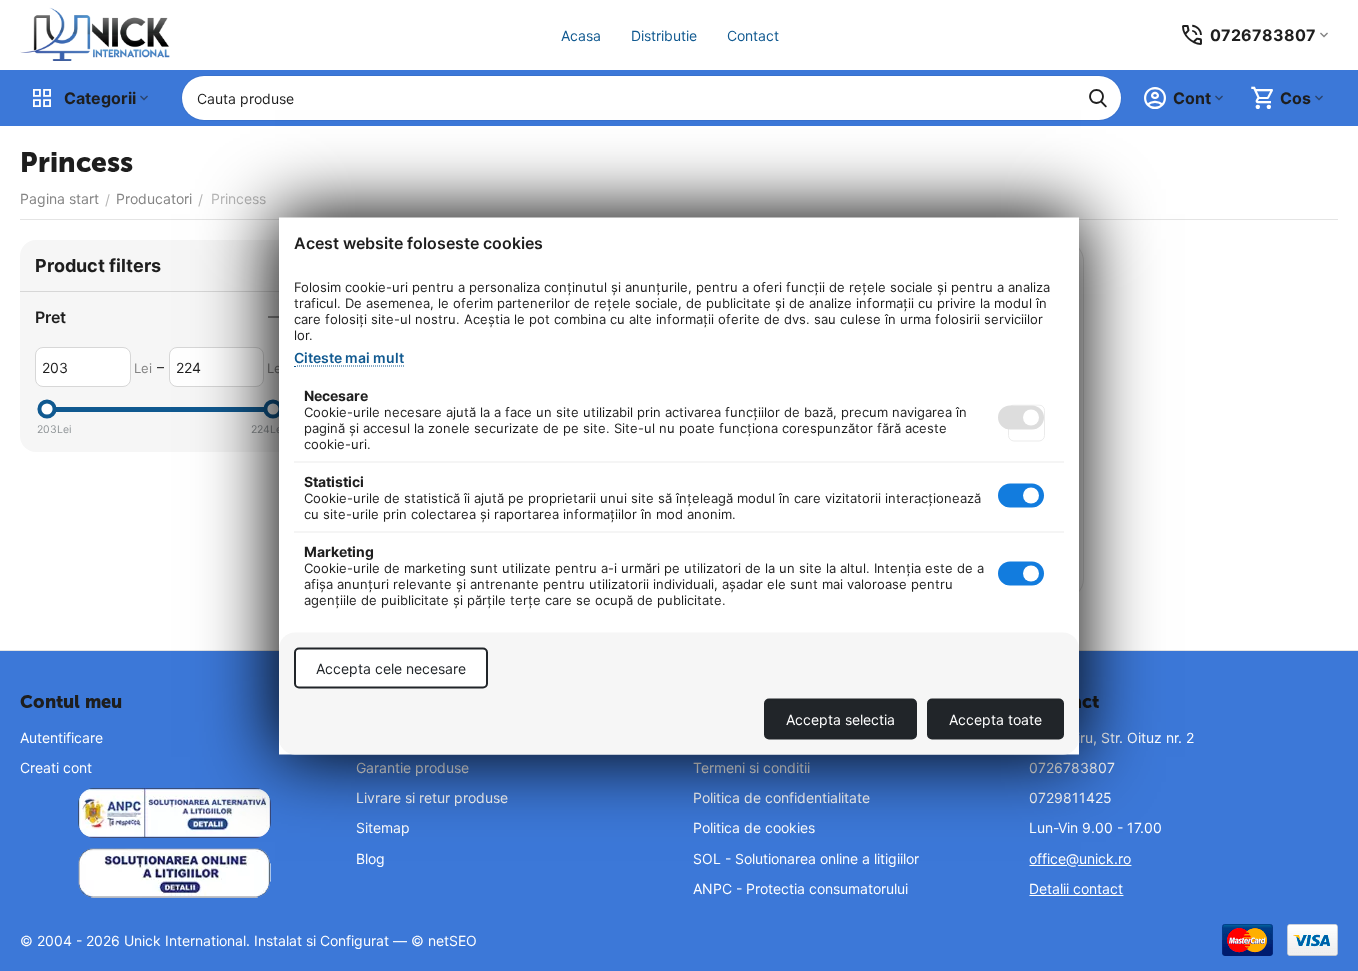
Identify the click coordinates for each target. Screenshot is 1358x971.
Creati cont (56, 767)
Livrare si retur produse (432, 797)
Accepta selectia (840, 718)
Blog (370, 858)
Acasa (581, 35)
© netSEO (444, 940)
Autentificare (61, 737)
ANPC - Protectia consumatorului (800, 888)
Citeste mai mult (349, 356)
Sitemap (383, 827)
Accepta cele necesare (391, 667)
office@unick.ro (1080, 858)
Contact (753, 35)
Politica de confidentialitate (781, 797)
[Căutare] (1098, 98)
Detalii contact (1076, 888)
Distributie (664, 35)
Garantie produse (412, 767)
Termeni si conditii (751, 767)
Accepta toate (995, 718)
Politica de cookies (754, 827)
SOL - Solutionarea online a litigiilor (806, 858)
